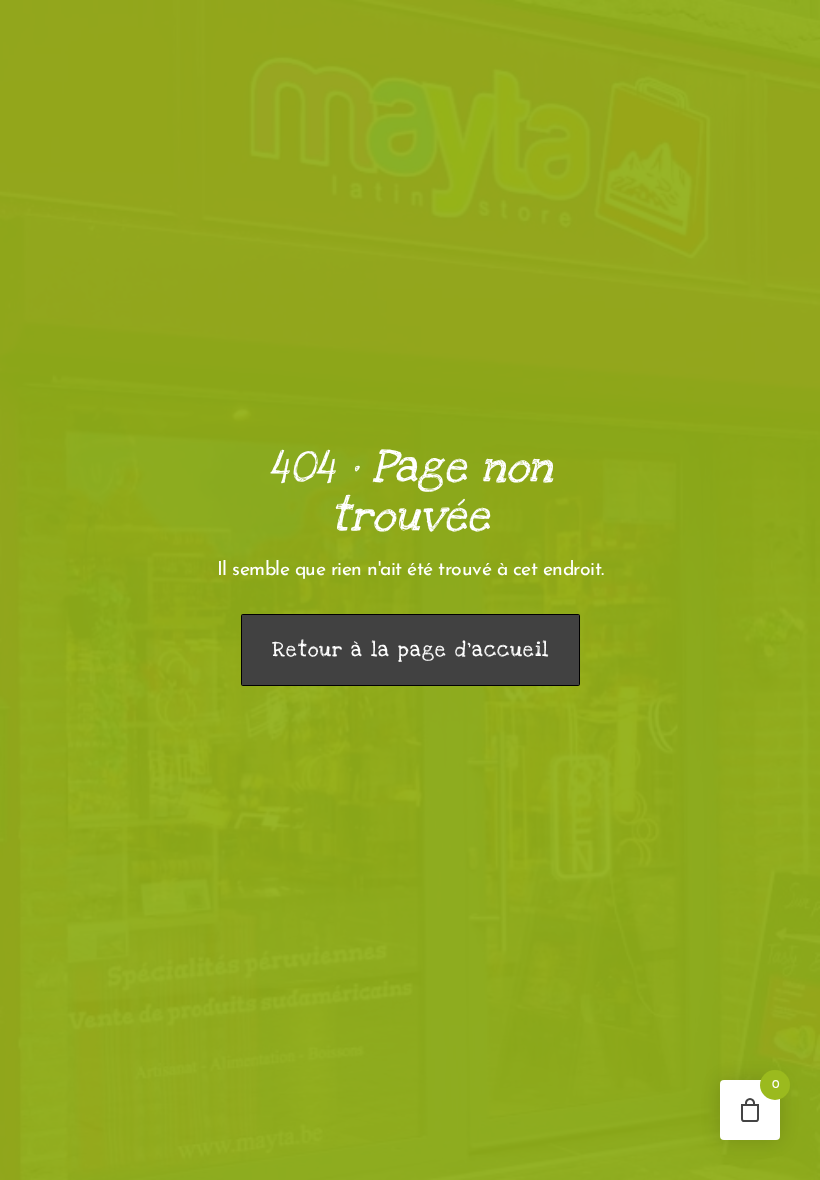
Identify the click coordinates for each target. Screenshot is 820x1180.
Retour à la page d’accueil (410, 650)
